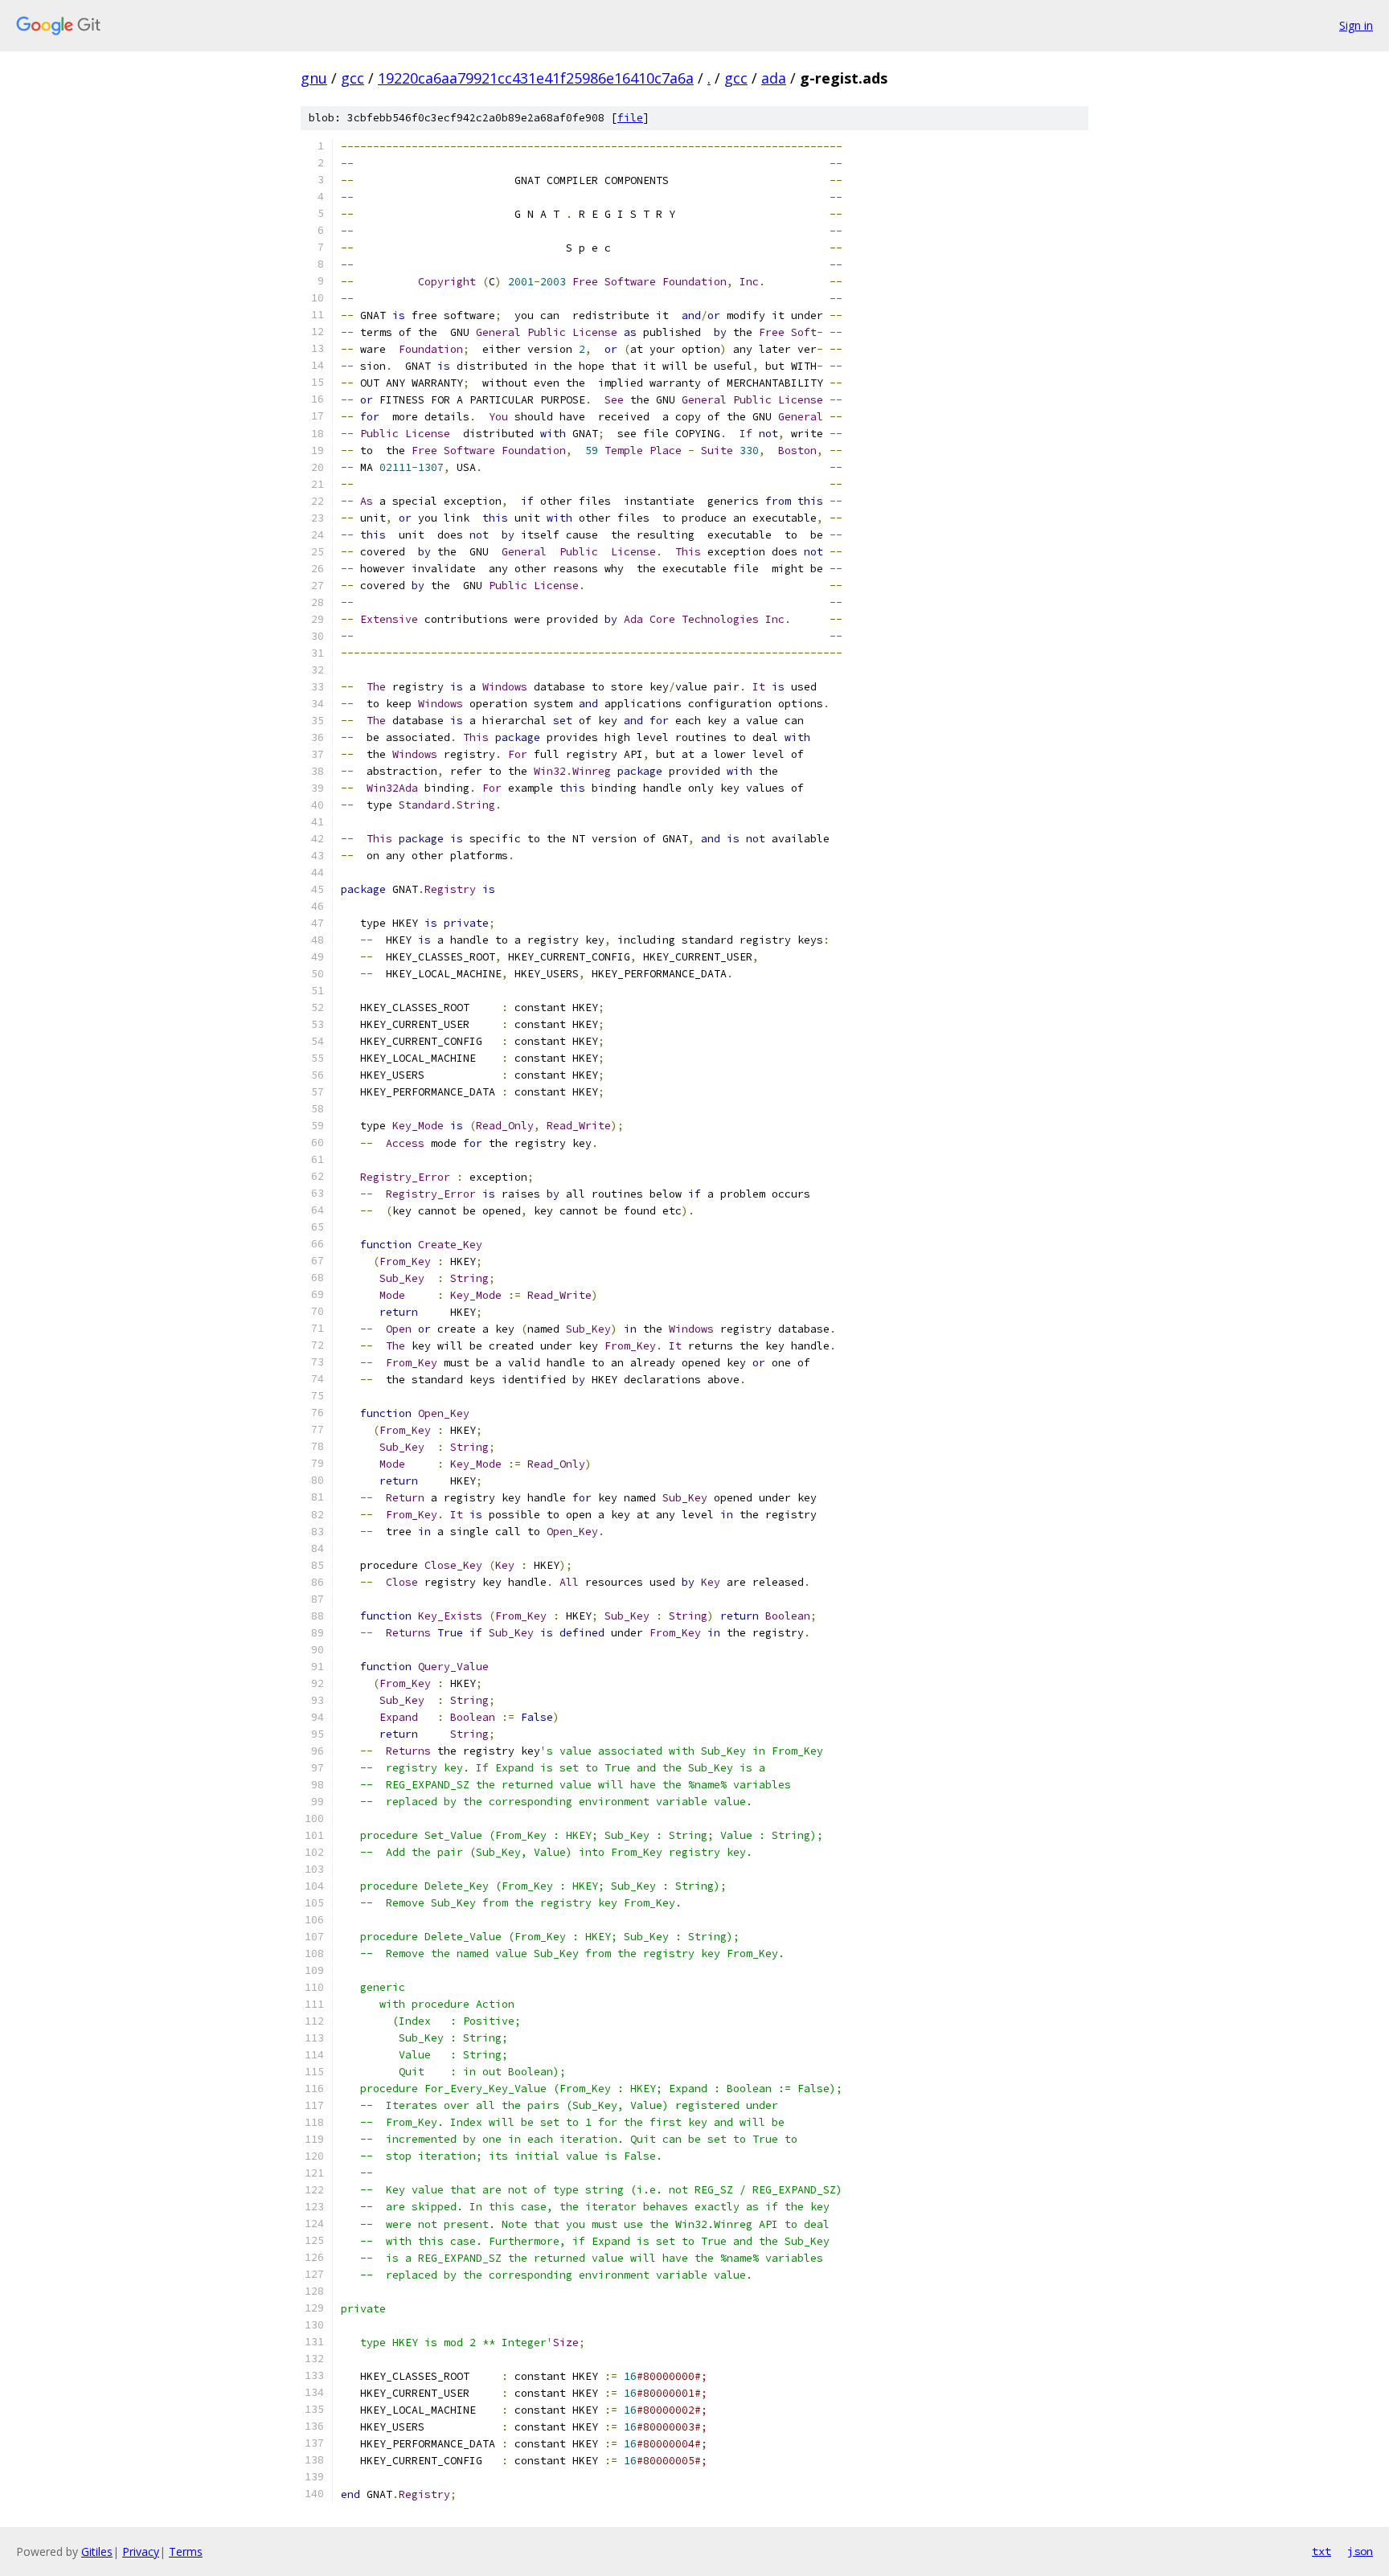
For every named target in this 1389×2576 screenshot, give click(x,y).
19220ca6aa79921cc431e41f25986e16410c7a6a (536, 78)
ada (774, 78)
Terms (186, 2551)
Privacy (141, 2551)
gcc (352, 78)
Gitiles (97, 2551)
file (630, 118)
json (1360, 2551)
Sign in (1356, 25)
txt (1321, 2551)
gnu (314, 78)
